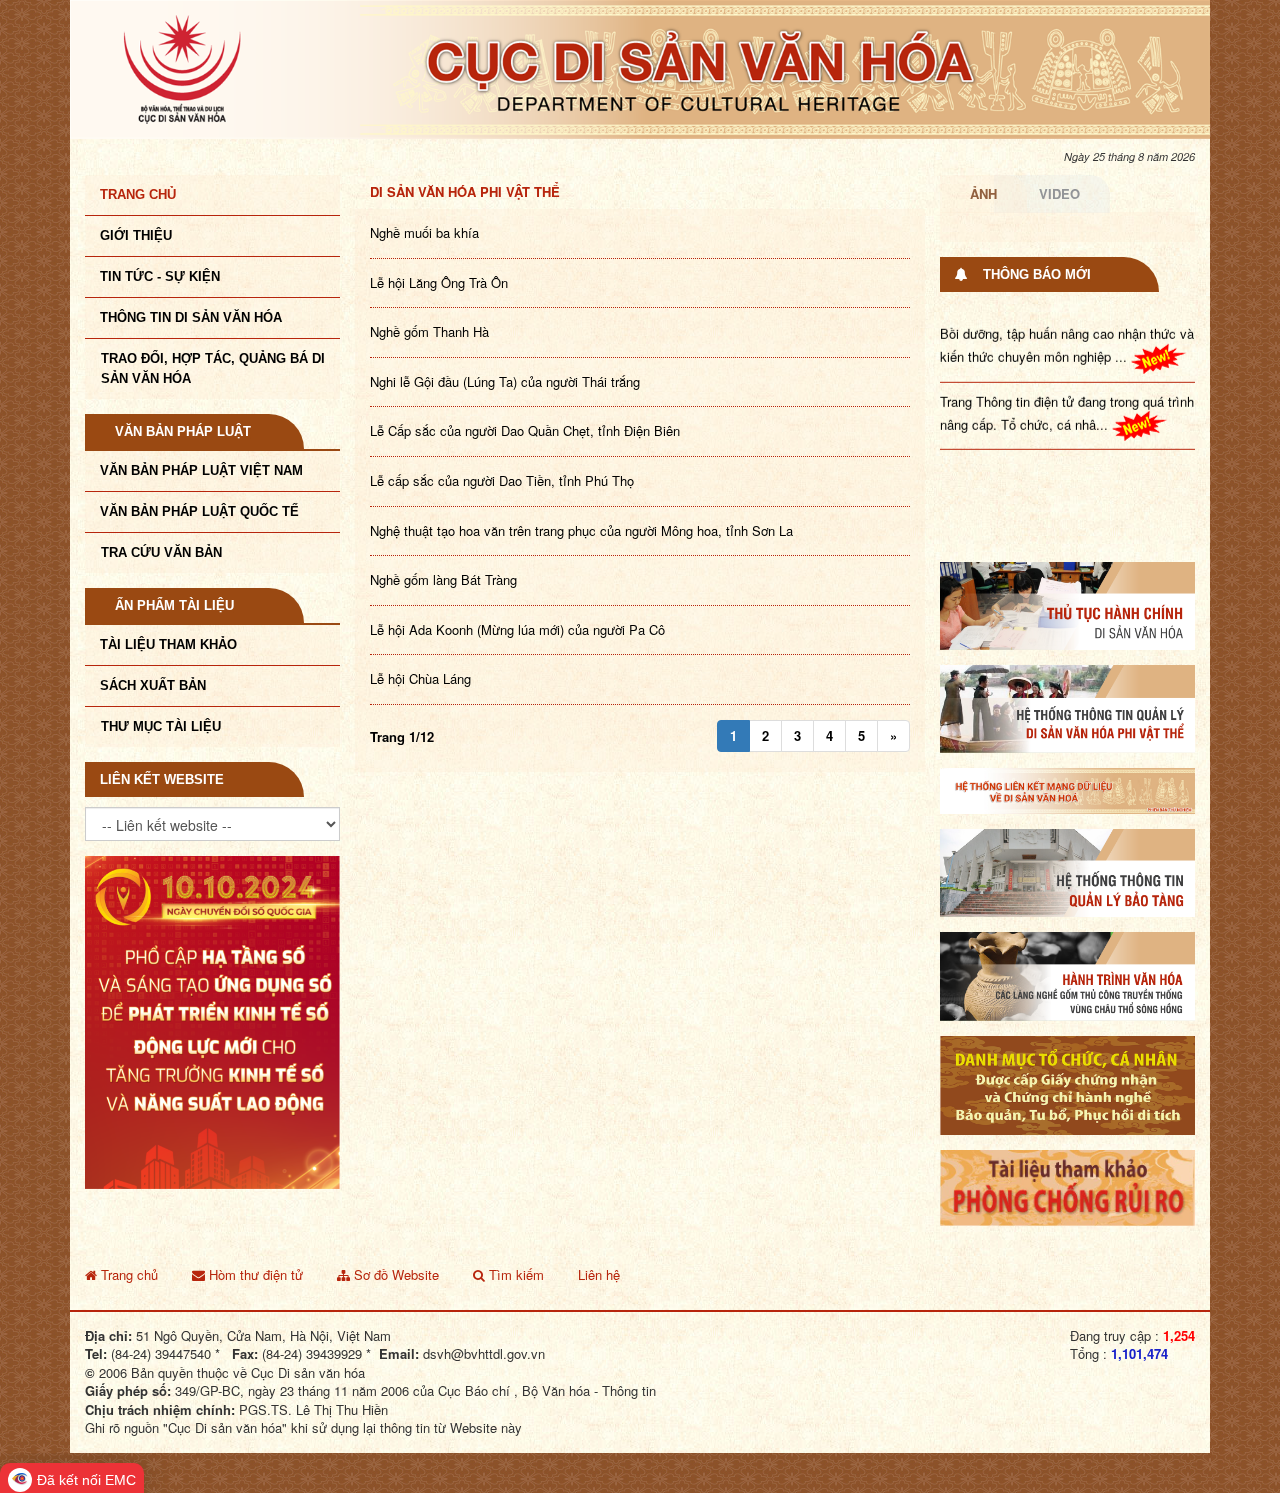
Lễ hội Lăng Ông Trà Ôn (439, 282)
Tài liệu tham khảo (168, 644)
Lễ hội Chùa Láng (420, 678)
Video (1059, 193)
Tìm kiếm (514, 1274)
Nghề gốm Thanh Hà (429, 331)
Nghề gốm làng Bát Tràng (443, 579)
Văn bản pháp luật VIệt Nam (201, 470)
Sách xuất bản (153, 685)
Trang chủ (138, 194)
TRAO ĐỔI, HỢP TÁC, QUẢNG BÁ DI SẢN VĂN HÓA (213, 368)
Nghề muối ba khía (424, 232)
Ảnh (983, 193)
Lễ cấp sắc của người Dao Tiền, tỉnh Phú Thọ (502, 480)
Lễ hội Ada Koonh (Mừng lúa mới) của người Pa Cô (517, 629)
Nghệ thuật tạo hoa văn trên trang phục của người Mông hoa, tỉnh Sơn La (581, 530)
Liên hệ (599, 1274)
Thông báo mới (1037, 274)
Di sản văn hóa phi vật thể (465, 191)
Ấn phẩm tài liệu (174, 605)
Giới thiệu (136, 235)
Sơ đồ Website (394, 1274)
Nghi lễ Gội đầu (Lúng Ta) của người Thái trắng (505, 381)
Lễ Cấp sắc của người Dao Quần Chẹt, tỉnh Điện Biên (525, 430)
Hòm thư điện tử (254, 1274)
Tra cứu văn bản (161, 552)
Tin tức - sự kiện (160, 276)
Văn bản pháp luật (183, 431)
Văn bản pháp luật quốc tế (199, 511)
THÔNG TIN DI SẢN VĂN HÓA (191, 317)
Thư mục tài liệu (161, 726)
